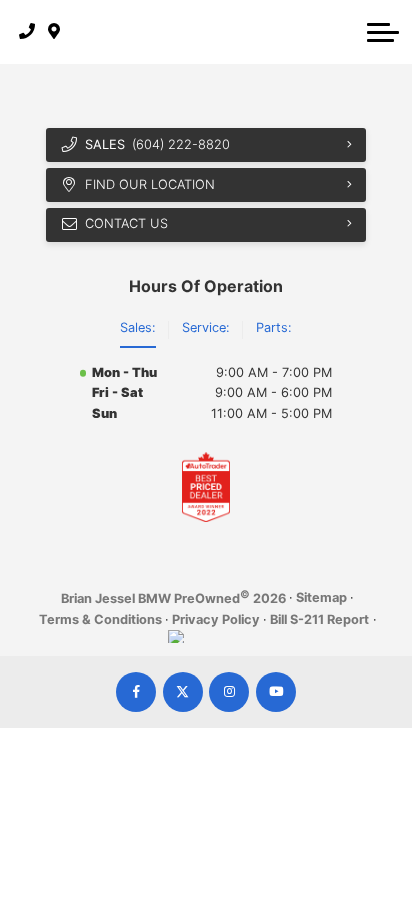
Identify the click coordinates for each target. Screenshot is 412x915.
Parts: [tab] (274, 327)
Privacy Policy (216, 619)
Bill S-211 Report (319, 619)
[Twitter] (183, 692)
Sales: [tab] (138, 327)
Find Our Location (150, 184)
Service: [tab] (206, 327)
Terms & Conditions (100, 619)
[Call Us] (27, 32)
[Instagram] (229, 692)
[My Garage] (346, 32)
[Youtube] (276, 692)
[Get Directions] (54, 32)
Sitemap (321, 597)
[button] (383, 32)
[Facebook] (136, 692)
